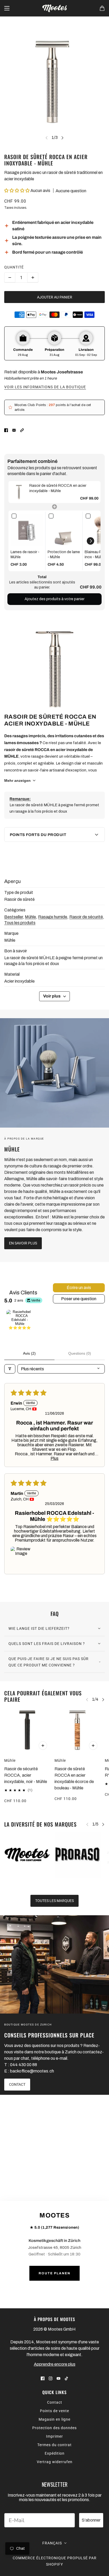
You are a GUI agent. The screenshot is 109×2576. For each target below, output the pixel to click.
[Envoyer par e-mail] (14, 430)
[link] (19, 492)
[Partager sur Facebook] (6, 430)
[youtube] (58, 2378)
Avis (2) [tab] (29, 1353)
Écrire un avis (79, 1288)
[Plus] (33, 278)
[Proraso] (78, 1855)
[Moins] (10, 278)
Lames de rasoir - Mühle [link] (25, 555)
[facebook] (43, 2378)
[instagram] (51, 2378)
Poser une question (79, 1299)
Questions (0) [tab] (80, 1353)
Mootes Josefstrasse (62, 372)
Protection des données (54, 2428)
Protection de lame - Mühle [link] (64, 555)
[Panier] (102, 8)
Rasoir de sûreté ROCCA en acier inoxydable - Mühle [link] (58, 488)
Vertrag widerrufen (55, 2462)
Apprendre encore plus (55, 2364)
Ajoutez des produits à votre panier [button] (54, 599)
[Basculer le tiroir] (7, 8)
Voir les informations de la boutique (45, 387)
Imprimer (54, 2436)
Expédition (55, 2453)
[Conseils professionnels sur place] (54, 1964)
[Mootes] (54, 8)
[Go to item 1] (20, 1323)
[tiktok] (66, 2378)
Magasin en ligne (54, 2419)
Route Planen (54, 2273)
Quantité (14, 267)
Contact (55, 2402)
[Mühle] (54, 1073)
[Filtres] (10, 1369)
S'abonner (91, 2520)
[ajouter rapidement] (43, 1746)
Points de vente (54, 2411)
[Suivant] (62, 138)
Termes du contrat (54, 2445)
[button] (17, 191)
